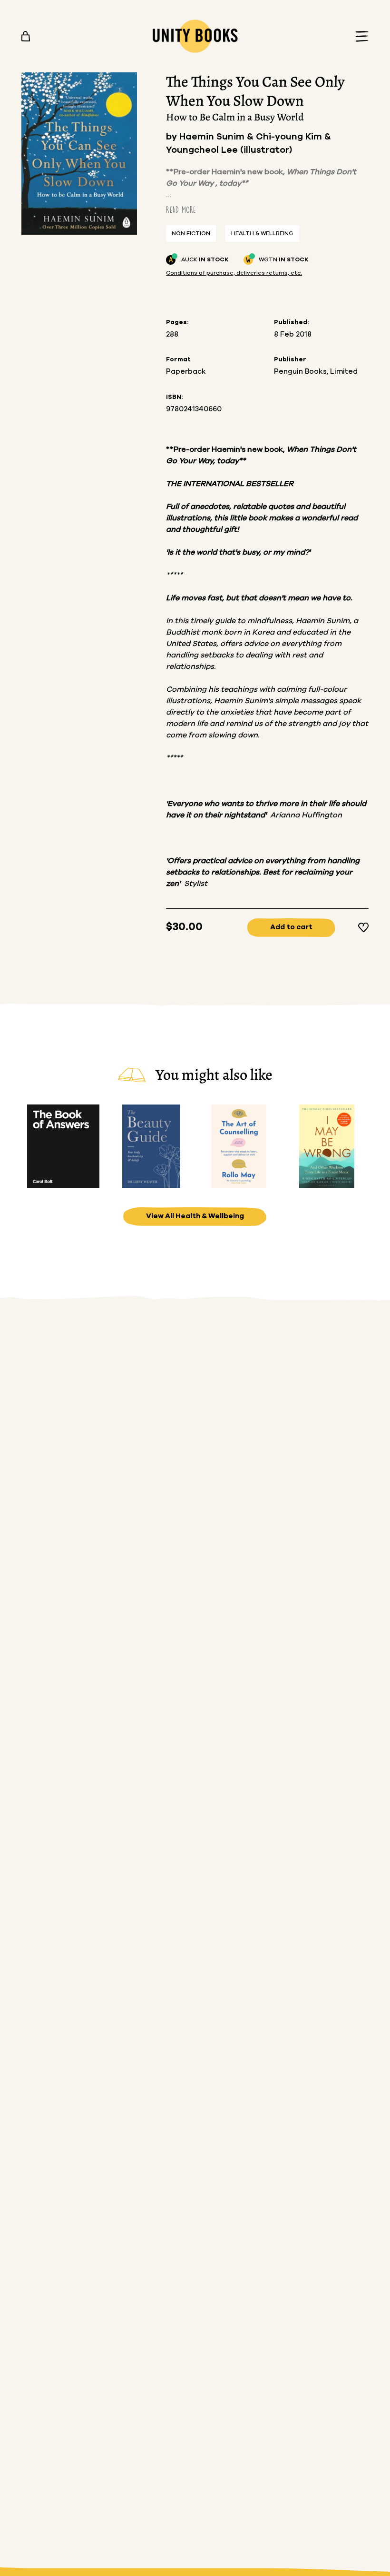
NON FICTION (191, 233)
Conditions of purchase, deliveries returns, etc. (234, 273)
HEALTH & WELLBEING (262, 233)
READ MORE (181, 210)
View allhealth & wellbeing (195, 1216)
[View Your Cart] (26, 36)
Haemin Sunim (213, 137)
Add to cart (291, 927)
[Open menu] (359, 36)
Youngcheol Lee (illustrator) (229, 150)
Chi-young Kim (290, 137)
